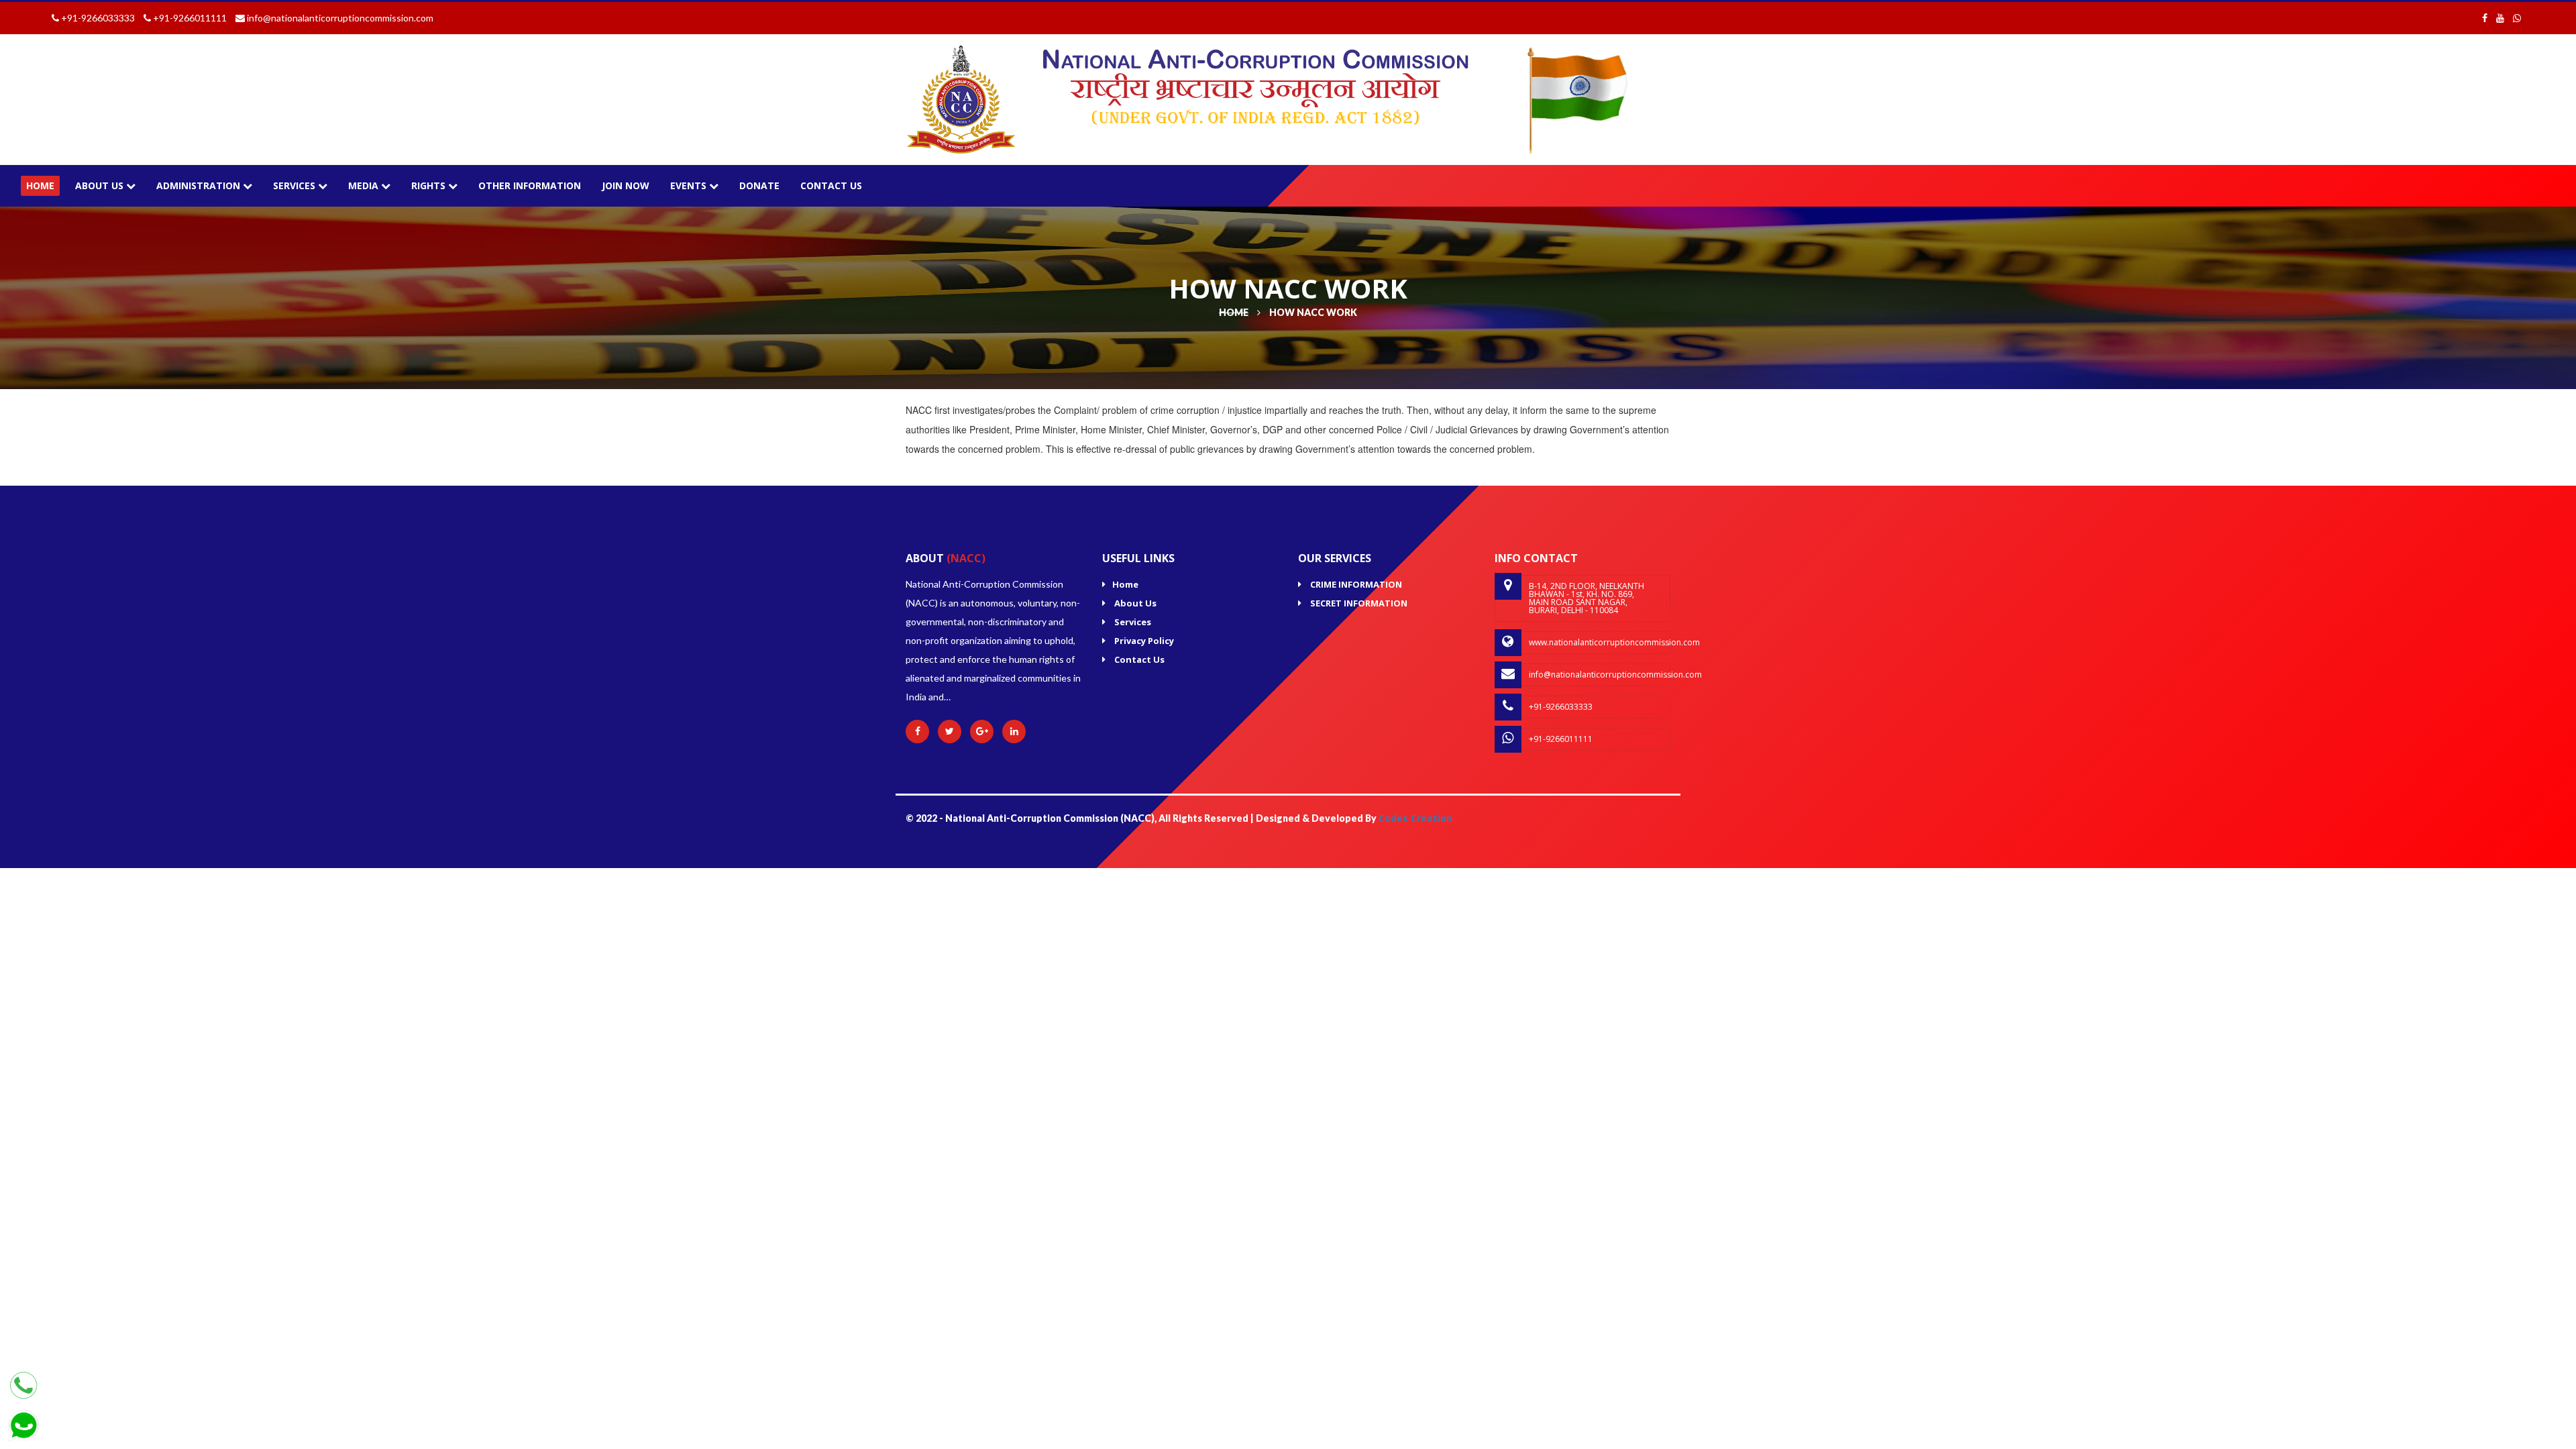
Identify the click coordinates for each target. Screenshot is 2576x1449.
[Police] (961, 98)
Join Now (626, 185)
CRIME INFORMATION (1355, 584)
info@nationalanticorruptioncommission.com (1600, 675)
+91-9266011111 (1561, 739)
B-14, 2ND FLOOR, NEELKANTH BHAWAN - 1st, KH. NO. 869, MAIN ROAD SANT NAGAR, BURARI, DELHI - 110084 (1587, 598)
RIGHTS (430, 185)
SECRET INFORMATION (1358, 603)
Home (1125, 584)
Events (690, 185)
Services (296, 185)
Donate (759, 185)
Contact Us (831, 185)
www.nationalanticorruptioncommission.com (1600, 642)
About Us (101, 185)
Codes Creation (1415, 818)
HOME (40, 185)
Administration (200, 185)
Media (365, 185)
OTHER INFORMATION (530, 185)
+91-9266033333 (1561, 707)
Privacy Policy (1143, 641)
